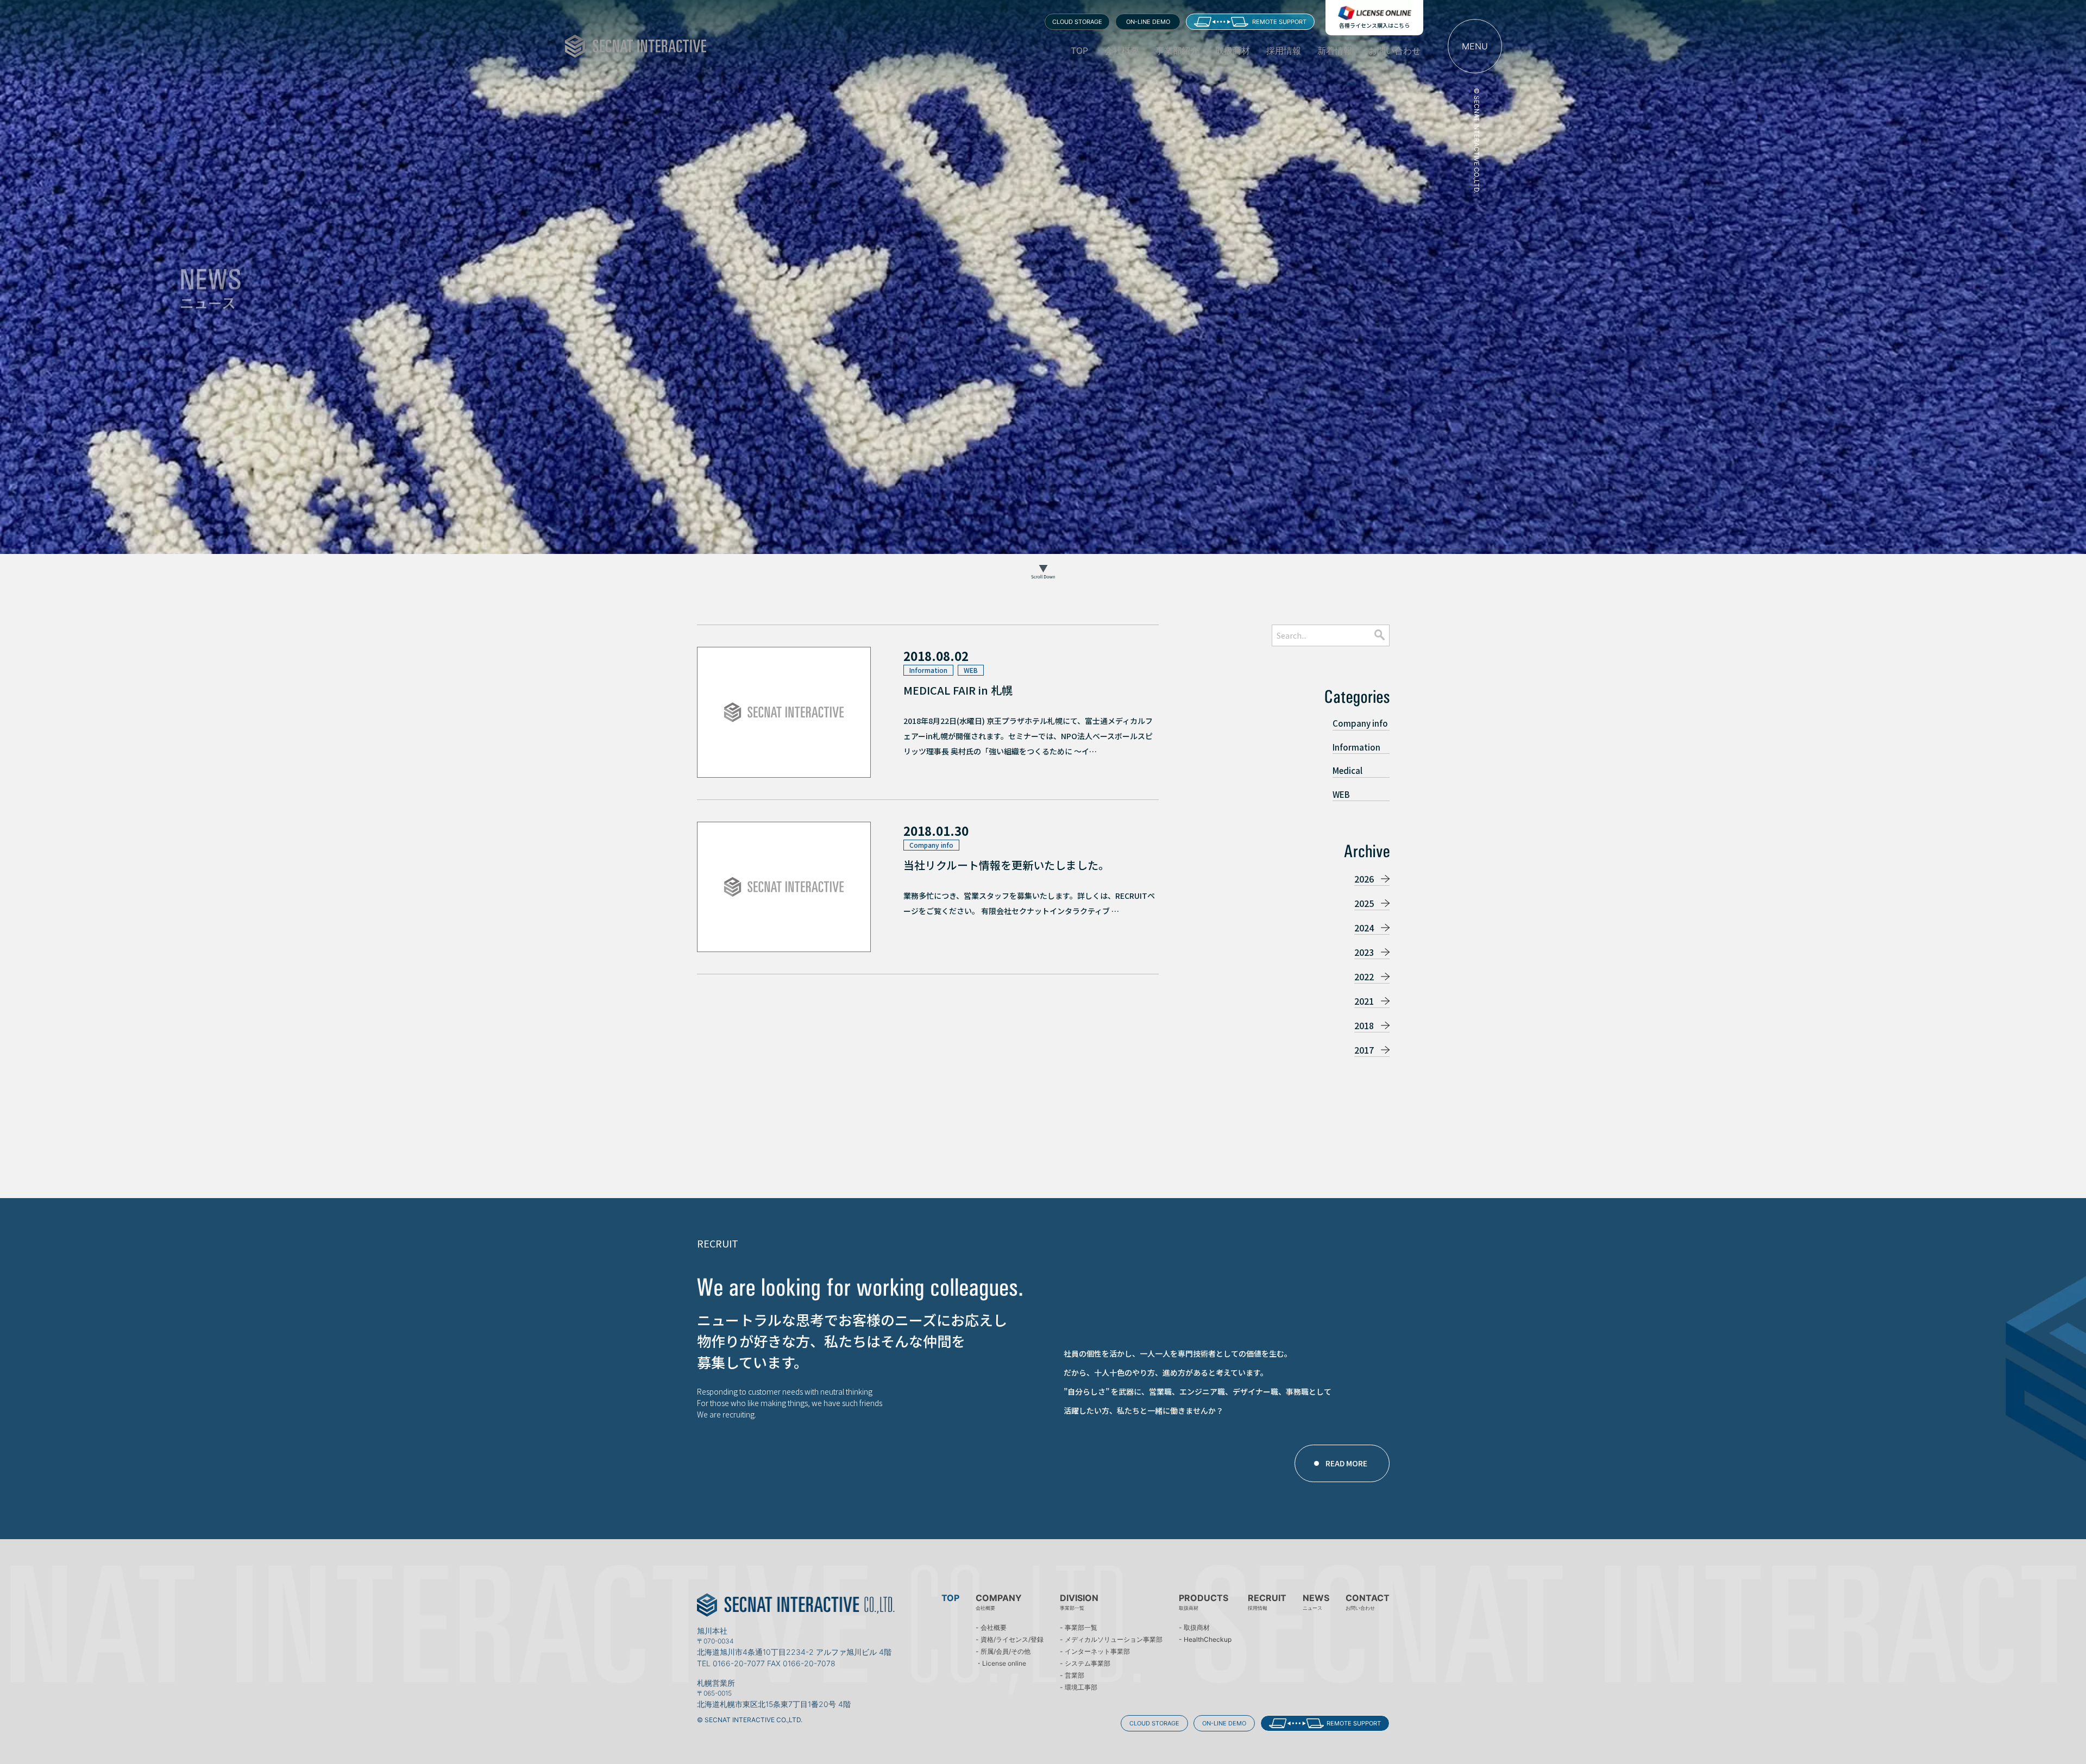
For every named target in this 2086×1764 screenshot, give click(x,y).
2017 (1364, 1050)
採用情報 (1284, 51)
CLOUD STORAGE (1077, 22)
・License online (1001, 1664)
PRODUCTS (1204, 1602)
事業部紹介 (1177, 51)
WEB (1341, 794)
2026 (1364, 879)
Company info (1360, 723)
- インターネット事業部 (1095, 1652)
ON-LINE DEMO (1148, 22)
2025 (1364, 903)
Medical (1347, 770)
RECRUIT (1267, 1602)
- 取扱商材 (1194, 1628)
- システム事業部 (1085, 1664)
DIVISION (1079, 1602)
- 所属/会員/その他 (1003, 1652)
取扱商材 (1233, 51)
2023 (1364, 952)
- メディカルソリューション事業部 (1111, 1640)
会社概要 (1122, 51)
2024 (1364, 928)
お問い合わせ (1394, 51)
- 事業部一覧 (1079, 1628)
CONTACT (1368, 1602)
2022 (1364, 976)
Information (1356, 747)
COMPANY (999, 1602)
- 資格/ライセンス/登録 (1010, 1640)
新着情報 (1335, 51)
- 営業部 (1072, 1675)
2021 (1364, 1001)
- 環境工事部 (1079, 1687)
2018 (1364, 1025)
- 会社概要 (991, 1628)
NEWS (1316, 1602)
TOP (1079, 51)
